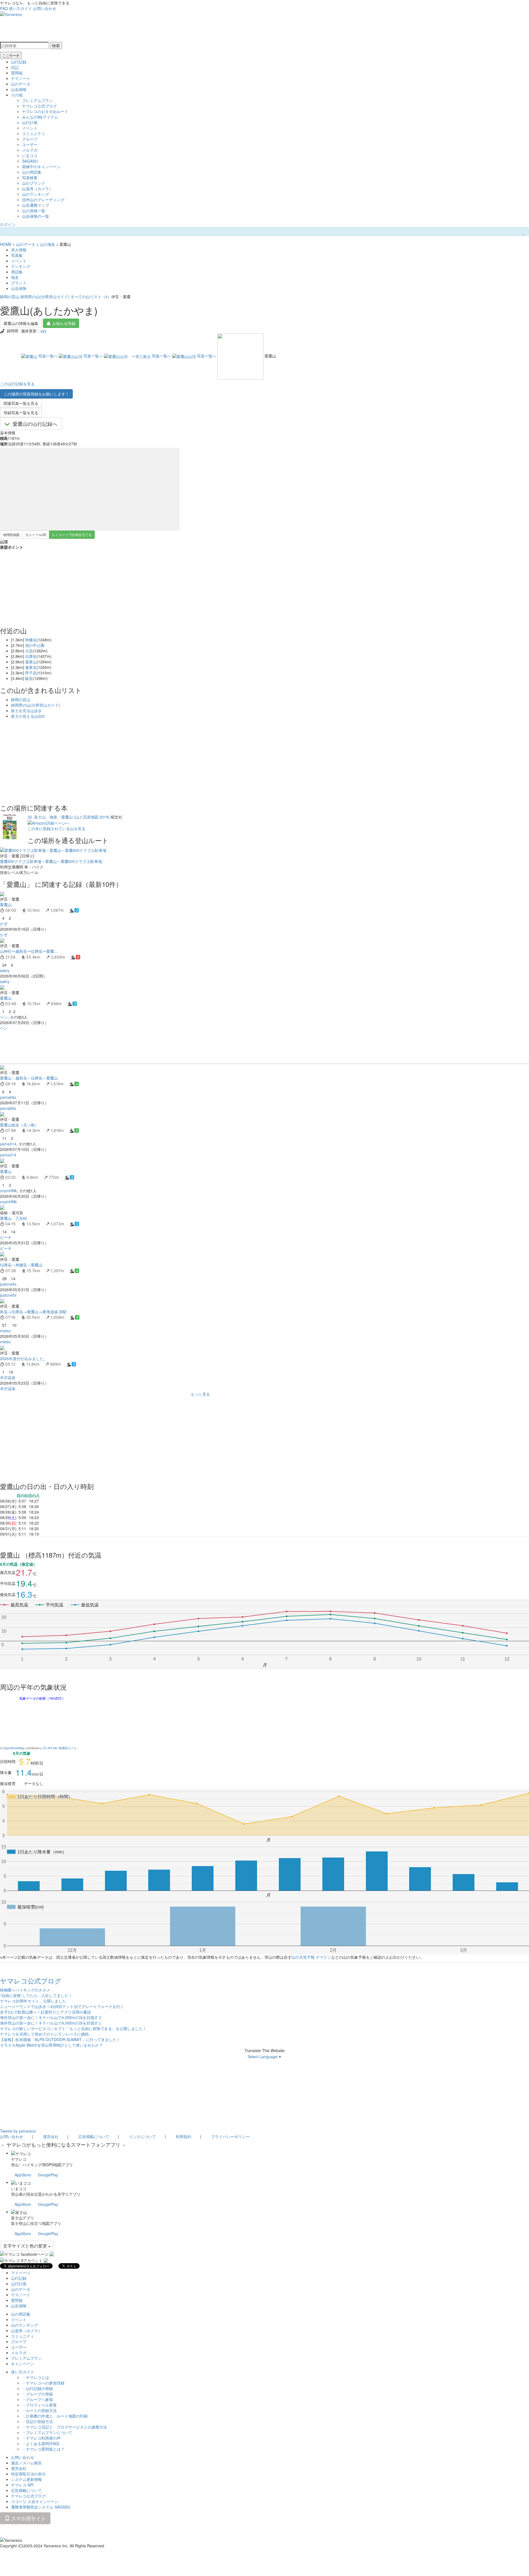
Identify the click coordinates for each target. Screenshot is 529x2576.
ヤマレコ (19, 2159)
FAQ (4, 8)
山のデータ (21, 84)
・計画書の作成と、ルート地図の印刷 (55, 2416)
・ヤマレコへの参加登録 (43, 2383)
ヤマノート (21, 78)
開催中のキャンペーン (41, 166)
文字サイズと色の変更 (26, 2246)
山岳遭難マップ (36, 205)
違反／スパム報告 (26, 2463)
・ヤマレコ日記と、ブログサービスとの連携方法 (64, 2427)
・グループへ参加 (37, 2399)
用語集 (17, 272)
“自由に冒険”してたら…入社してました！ (36, 1995)
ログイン (8, 224)
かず (4, 924)
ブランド (19, 283)
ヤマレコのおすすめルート (45, 111)
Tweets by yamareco (18, 2131)
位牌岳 (31, 656)
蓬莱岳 (31, 667)
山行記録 (19, 62)
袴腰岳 (31, 640)
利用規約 (183, 2136)
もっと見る (200, 1394)
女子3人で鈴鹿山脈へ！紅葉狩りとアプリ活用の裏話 (45, 2012)
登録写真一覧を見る (21, 413)
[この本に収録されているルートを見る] (10, 826)
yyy (43, 331)
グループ (30, 139)
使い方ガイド (20, 8)
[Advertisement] (165, 1047)
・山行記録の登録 (37, 2388)
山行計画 (30, 122)
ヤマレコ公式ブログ (39, 106)
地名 (15, 277)
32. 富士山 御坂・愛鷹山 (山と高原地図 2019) (69, 817)
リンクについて (142, 2136)
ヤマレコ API (22, 2485)
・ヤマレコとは (36, 2377)
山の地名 (47, 244)
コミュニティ (34, 133)
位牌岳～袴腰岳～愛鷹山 (21, 1265)
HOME (6, 244)
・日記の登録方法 (37, 2421)
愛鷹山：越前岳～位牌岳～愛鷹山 (29, 1078)
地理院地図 (11, 535)
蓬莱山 (31, 662)
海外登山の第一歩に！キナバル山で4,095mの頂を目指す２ (51, 2017)
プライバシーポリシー (230, 2136)
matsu (5, 1331)
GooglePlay (48, 2175)
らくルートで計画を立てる (72, 535)
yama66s (8, 1097)
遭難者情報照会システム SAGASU (41, 2507)
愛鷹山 (6, 905)
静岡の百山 (10, 297)
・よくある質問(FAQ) (41, 2443)
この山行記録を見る (17, 384)
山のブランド (34, 183)
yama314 (8, 1144)
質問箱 (17, 73)
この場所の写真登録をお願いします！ (36, 394)
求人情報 (19, 250)
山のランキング (36, 194)
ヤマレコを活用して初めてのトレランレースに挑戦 (44, 2034)
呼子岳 (31, 673)
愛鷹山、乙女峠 (14, 1218)
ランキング (21, 266)
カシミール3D (36, 535)
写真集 (17, 255)
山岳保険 (19, 89)
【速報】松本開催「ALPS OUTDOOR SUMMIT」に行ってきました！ (60, 2039)
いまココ (30, 155)
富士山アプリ (23, 2218)
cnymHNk (8, 1191)
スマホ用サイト (28, 2518)
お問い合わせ (45, 8)
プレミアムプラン (37, 100)
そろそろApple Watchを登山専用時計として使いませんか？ (51, 2045)
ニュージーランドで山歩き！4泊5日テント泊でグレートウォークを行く (62, 2006)
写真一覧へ (48, 356)
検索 (56, 45)
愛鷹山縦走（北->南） (19, 1125)
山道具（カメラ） (37, 189)
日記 (15, 67)
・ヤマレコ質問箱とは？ (43, 2449)
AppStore (23, 2175)
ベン (4, 1017)
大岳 (29, 651)
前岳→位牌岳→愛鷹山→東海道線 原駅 (33, 1312)
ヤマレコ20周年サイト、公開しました (33, 2001)
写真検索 (30, 177)
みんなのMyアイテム (40, 117)
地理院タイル (68, 1748)
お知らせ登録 (64, 323)
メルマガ (30, 150)
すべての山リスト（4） (91, 297)
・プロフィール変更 (39, 2405)
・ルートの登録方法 (39, 2410)
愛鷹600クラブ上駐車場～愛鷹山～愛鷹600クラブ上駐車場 (51, 861)
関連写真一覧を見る (21, 403)
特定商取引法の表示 (28, 2474)
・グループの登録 (37, 2394)
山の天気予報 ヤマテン (311, 1957)
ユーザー (30, 144)
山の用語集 (32, 172)
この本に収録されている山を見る (56, 828)
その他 (17, 95)
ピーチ (6, 1237)
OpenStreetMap (14, 1748)
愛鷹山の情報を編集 (21, 323)
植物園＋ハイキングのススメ (25, 1990)
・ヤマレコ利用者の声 (41, 2438)
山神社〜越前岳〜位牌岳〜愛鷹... (29, 951)
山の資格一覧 (34, 211)
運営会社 (51, 2136)
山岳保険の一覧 (36, 216)
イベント (30, 128)
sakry (5, 970)
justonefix (8, 1284)
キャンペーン (23, 2364)
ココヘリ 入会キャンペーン (35, 2501)
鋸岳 (29, 678)
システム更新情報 (26, 2479)
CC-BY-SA (50, 1748)
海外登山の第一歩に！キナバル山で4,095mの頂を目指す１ (51, 2023)
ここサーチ (11, 55)
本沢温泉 (8, 1377)
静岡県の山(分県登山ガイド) (45, 297)
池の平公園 (35, 645)
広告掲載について (94, 2136)
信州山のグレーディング (43, 200)
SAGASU (30, 161)
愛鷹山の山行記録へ (35, 424)
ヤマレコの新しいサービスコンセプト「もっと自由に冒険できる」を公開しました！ (73, 2028)
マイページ (21, 2273)
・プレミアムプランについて (47, 2432)
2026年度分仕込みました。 (24, 1358)
